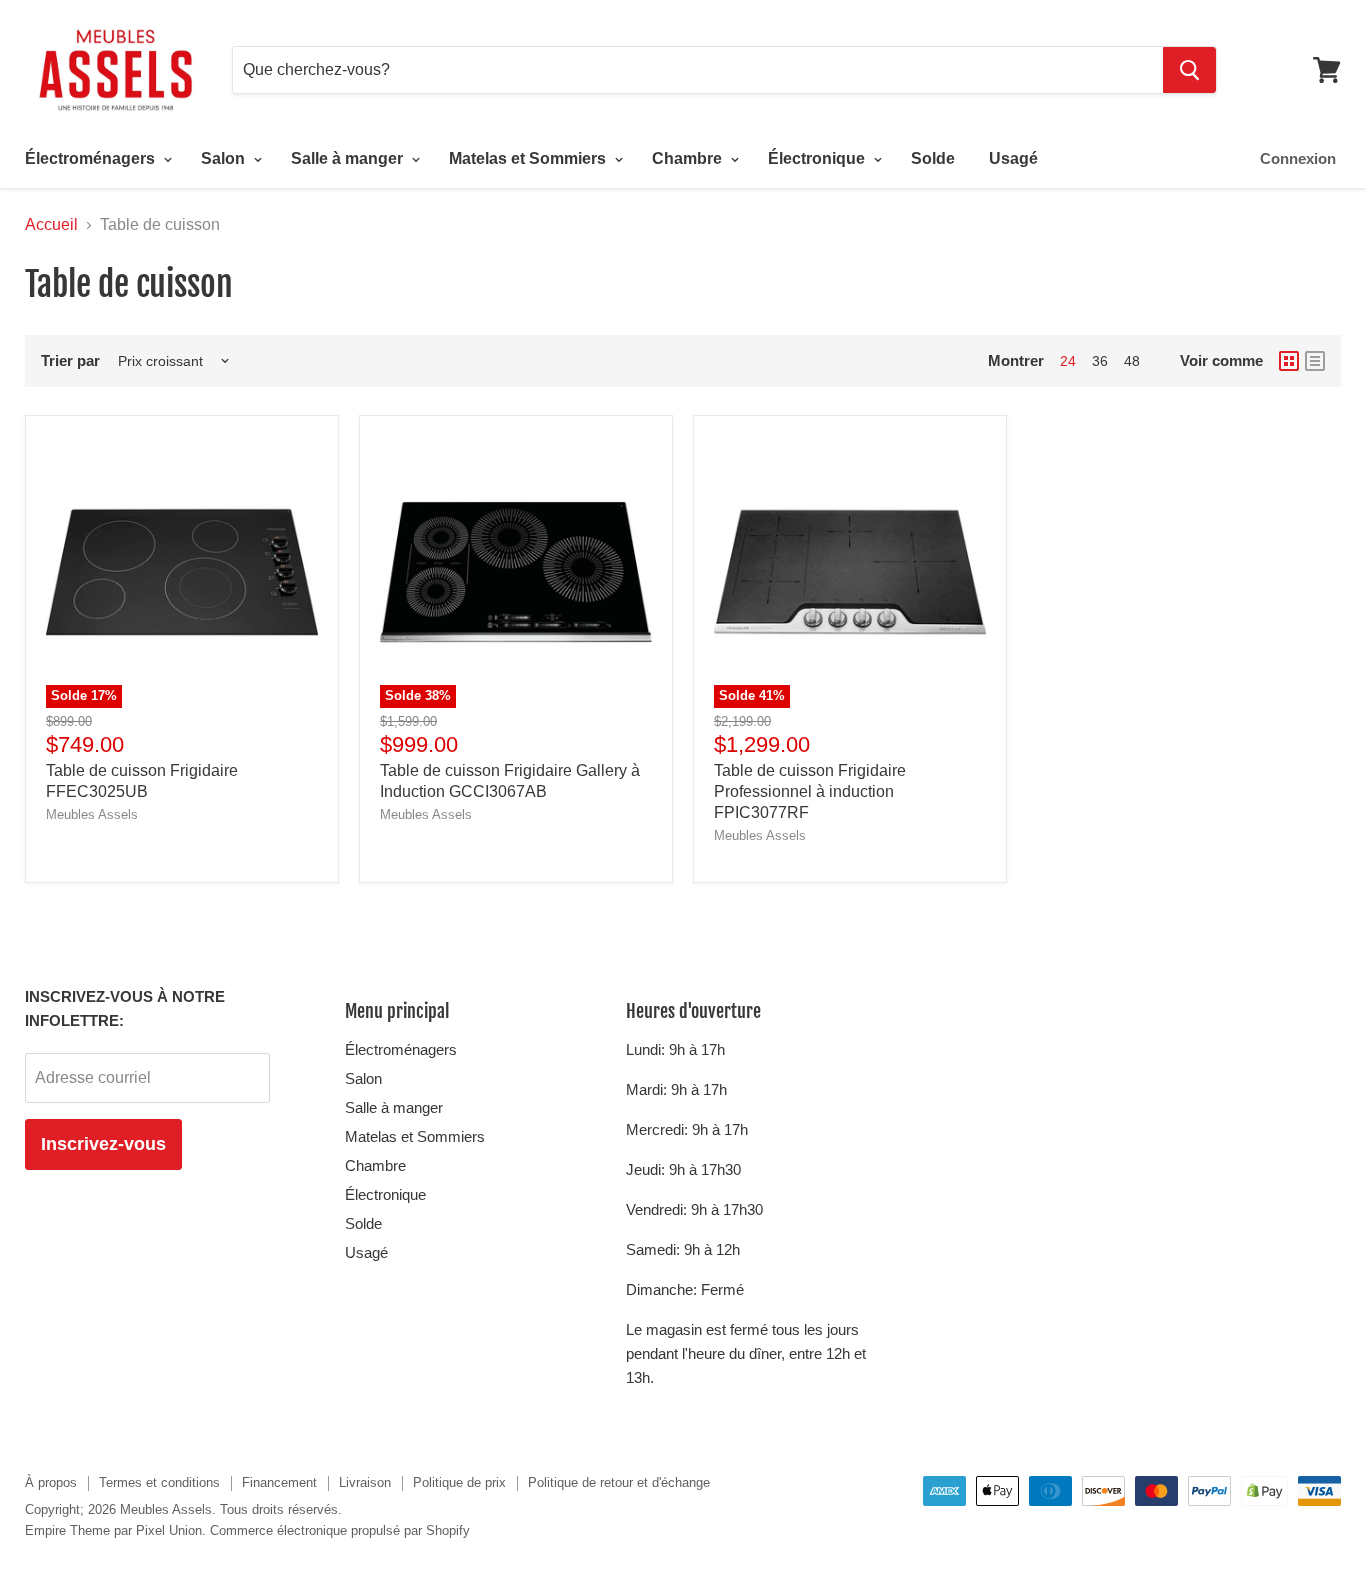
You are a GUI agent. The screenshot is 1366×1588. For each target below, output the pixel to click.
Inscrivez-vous (103, 1144)
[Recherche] (1189, 70)
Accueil (51, 224)
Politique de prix (459, 1482)
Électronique (818, 158)
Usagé (1013, 158)
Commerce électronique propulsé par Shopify (340, 1530)
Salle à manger (349, 158)
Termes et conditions (159, 1482)
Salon (225, 158)
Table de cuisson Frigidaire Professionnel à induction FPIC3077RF (810, 791)
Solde (933, 158)
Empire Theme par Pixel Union (113, 1530)
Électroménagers (92, 158)
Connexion (1298, 158)
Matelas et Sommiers (529, 158)
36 (1100, 361)
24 (1068, 361)
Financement (279, 1482)
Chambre (689, 158)
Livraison (365, 1482)
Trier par (70, 360)
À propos (51, 1482)
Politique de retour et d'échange (619, 1482)
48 (1132, 361)
